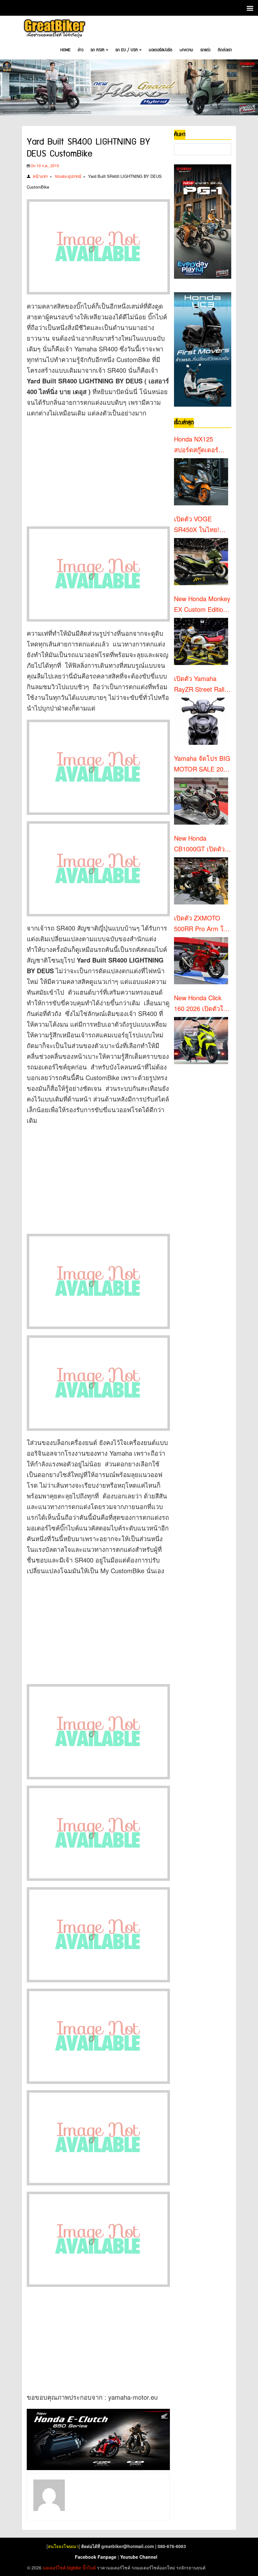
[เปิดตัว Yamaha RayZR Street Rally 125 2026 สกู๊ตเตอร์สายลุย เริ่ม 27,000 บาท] (201, 721)
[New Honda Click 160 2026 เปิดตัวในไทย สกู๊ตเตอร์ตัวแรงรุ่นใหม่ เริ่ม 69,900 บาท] (201, 1041)
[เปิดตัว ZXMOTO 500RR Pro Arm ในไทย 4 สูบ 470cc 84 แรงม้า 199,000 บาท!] (201, 961)
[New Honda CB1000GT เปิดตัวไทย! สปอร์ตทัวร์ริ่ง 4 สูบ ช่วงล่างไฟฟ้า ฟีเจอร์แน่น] (201, 881)
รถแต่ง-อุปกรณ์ (68, 176)
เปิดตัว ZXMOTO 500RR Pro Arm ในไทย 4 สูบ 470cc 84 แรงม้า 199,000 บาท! (201, 924)
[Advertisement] (98, 469)
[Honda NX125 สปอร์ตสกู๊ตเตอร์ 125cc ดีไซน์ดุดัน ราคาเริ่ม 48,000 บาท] (201, 482)
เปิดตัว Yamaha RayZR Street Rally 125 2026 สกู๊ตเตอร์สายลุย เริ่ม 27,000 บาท (201, 684)
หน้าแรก (40, 176)
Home (65, 50)
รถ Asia (99, 50)
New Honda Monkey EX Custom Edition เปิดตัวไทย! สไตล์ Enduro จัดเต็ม (202, 604)
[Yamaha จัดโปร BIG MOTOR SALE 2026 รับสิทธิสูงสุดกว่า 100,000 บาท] (201, 801)
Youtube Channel (139, 2557)
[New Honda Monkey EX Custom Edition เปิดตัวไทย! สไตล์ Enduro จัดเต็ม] (201, 641)
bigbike (74, 2568)
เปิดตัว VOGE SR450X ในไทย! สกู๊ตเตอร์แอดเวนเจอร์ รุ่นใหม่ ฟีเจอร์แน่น (201, 525)
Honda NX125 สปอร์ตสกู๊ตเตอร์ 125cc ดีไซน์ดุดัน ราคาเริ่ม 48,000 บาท (198, 445)
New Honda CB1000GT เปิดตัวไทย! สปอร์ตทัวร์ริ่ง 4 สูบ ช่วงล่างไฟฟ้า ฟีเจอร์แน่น (202, 844)
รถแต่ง (205, 50)
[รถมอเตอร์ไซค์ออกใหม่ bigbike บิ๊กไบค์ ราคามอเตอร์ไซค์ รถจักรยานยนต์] (54, 29)
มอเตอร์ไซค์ (54, 2568)
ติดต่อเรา (225, 50)
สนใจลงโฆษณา (63, 2546)
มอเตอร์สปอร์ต (161, 50)
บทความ (186, 50)
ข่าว (81, 50)
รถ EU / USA (129, 50)
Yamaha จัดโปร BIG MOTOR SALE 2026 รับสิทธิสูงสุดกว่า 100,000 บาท (202, 764)
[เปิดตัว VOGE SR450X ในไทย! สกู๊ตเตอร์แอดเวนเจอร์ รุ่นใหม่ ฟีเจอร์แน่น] (201, 562)
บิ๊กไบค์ (89, 2568)
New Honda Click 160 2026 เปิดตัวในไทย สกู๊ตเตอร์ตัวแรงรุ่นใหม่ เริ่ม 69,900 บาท (202, 1003)
